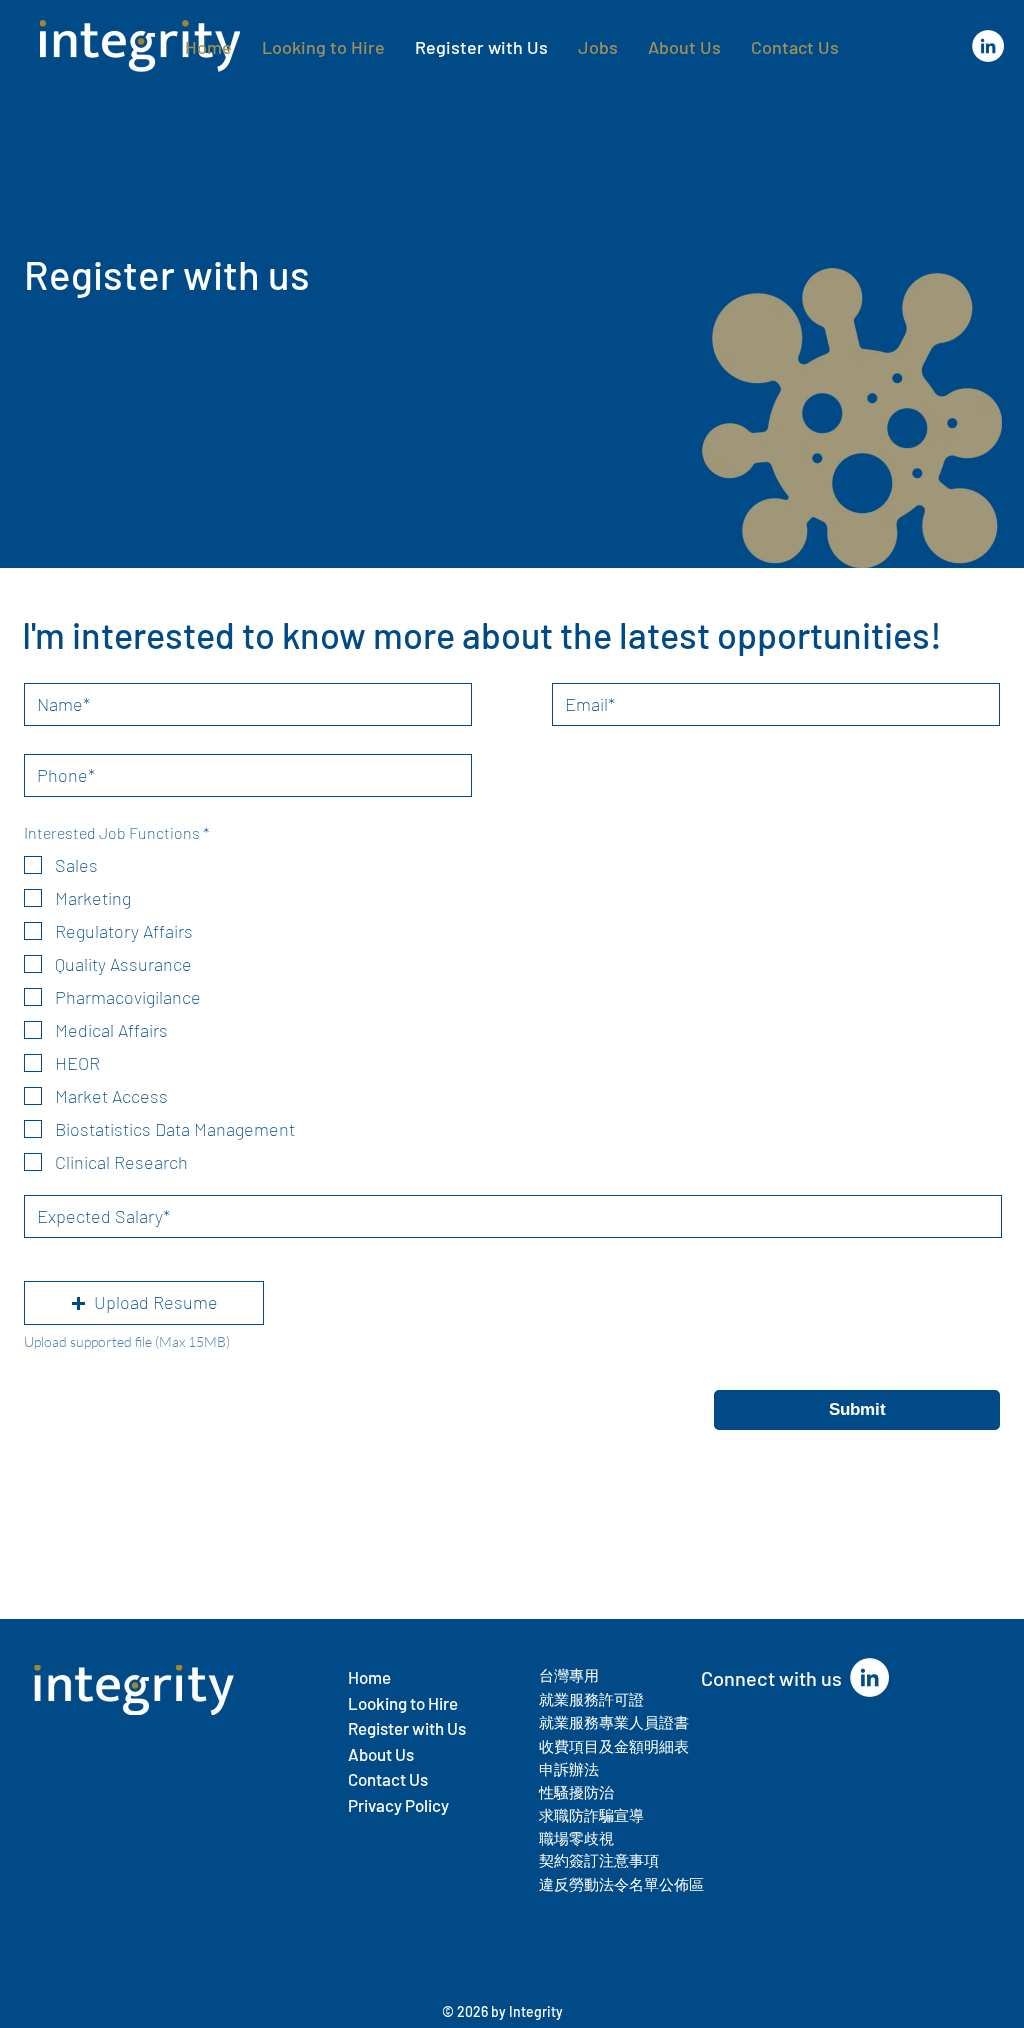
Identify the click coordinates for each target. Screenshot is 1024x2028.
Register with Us (407, 1728)
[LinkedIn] (988, 46)
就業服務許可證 (591, 1699)
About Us (382, 1754)
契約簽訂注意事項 (599, 1860)
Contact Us (388, 1779)
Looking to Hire (403, 1703)
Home (369, 1677)
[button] (144, 1303)
